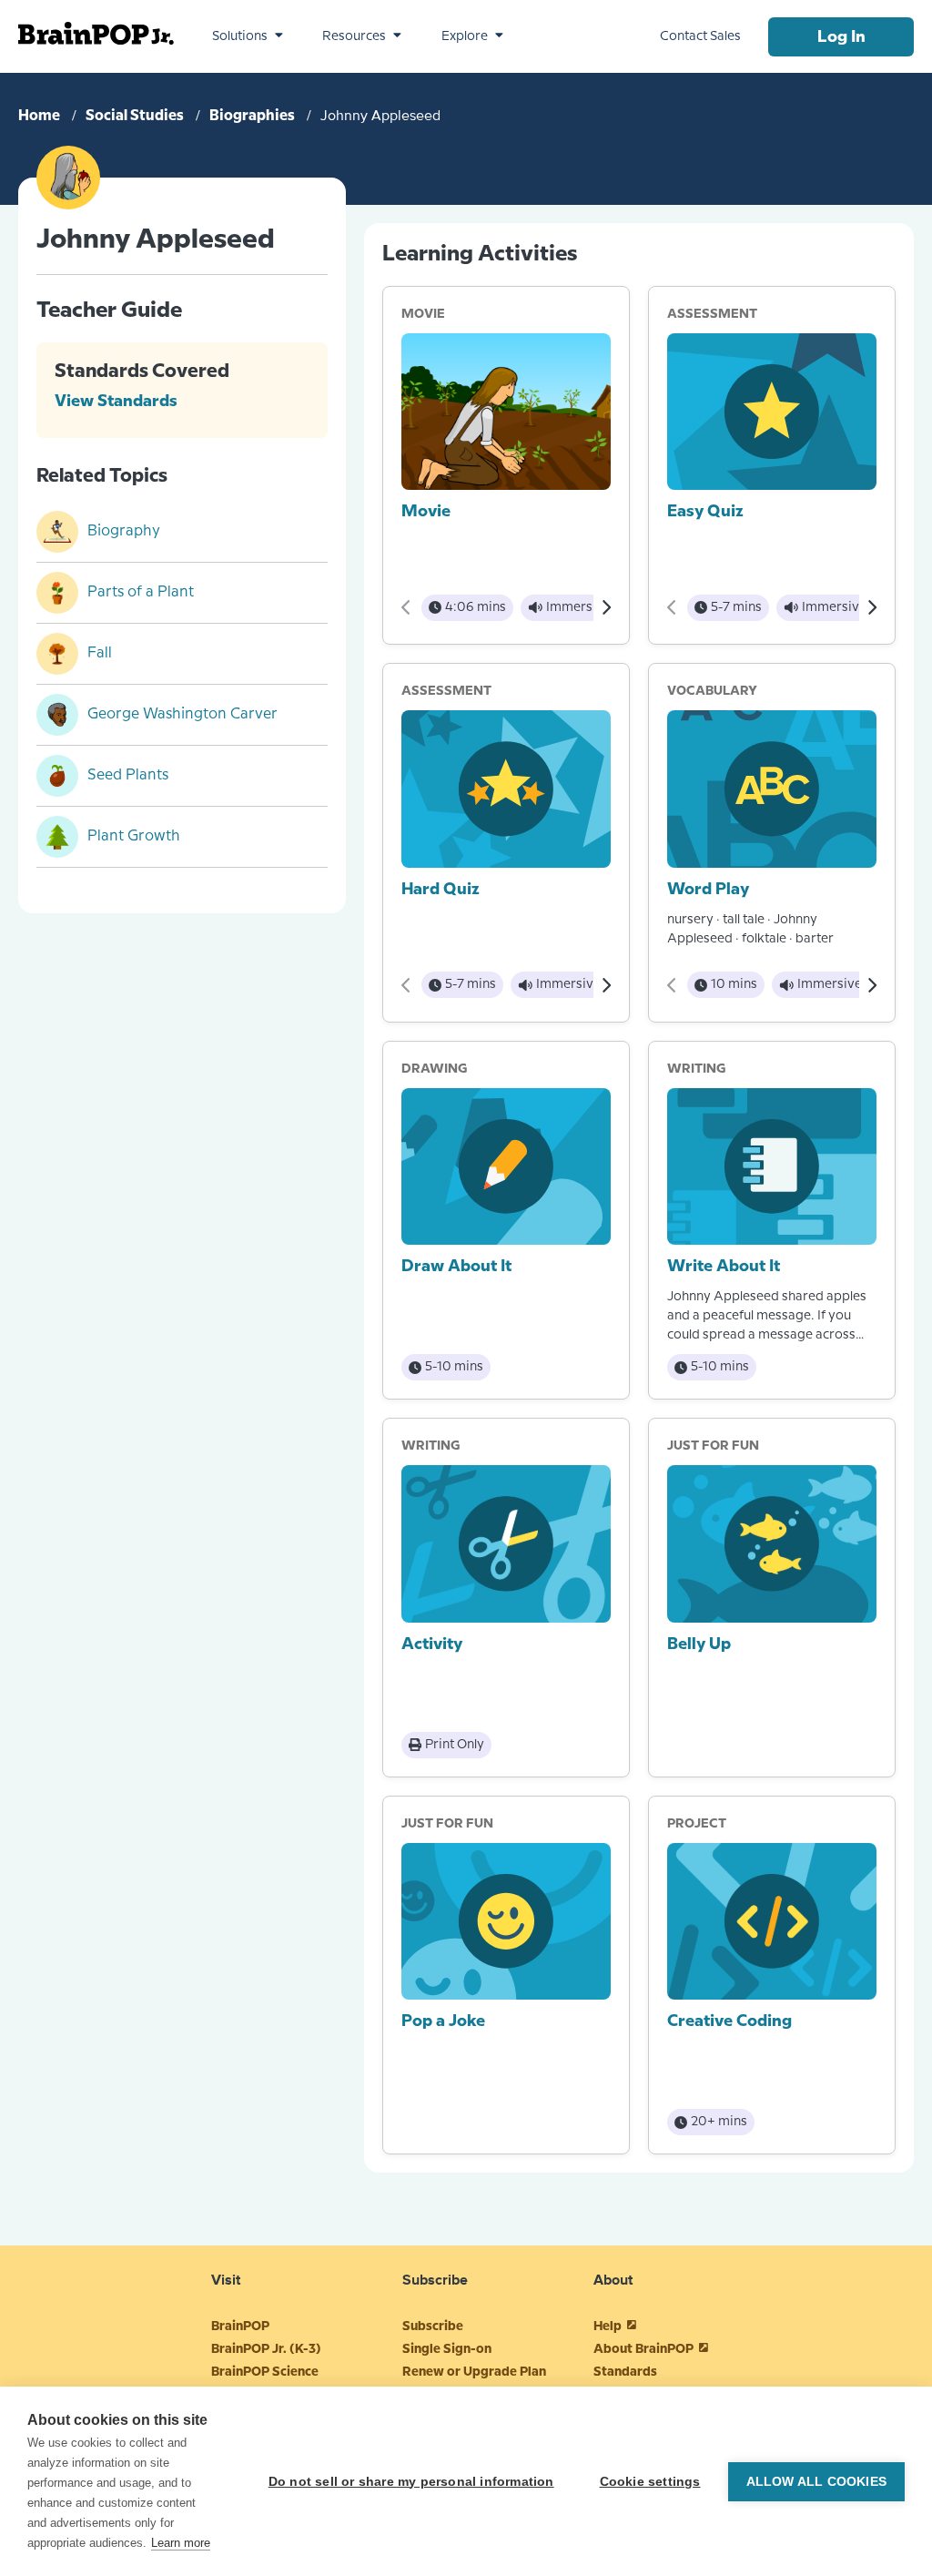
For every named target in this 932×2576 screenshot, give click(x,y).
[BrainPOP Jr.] (96, 33)
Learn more (181, 2543)
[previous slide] (406, 607)
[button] (248, 36)
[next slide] (606, 607)
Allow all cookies (816, 2482)
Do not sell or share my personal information (411, 2482)
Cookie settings (650, 2482)
